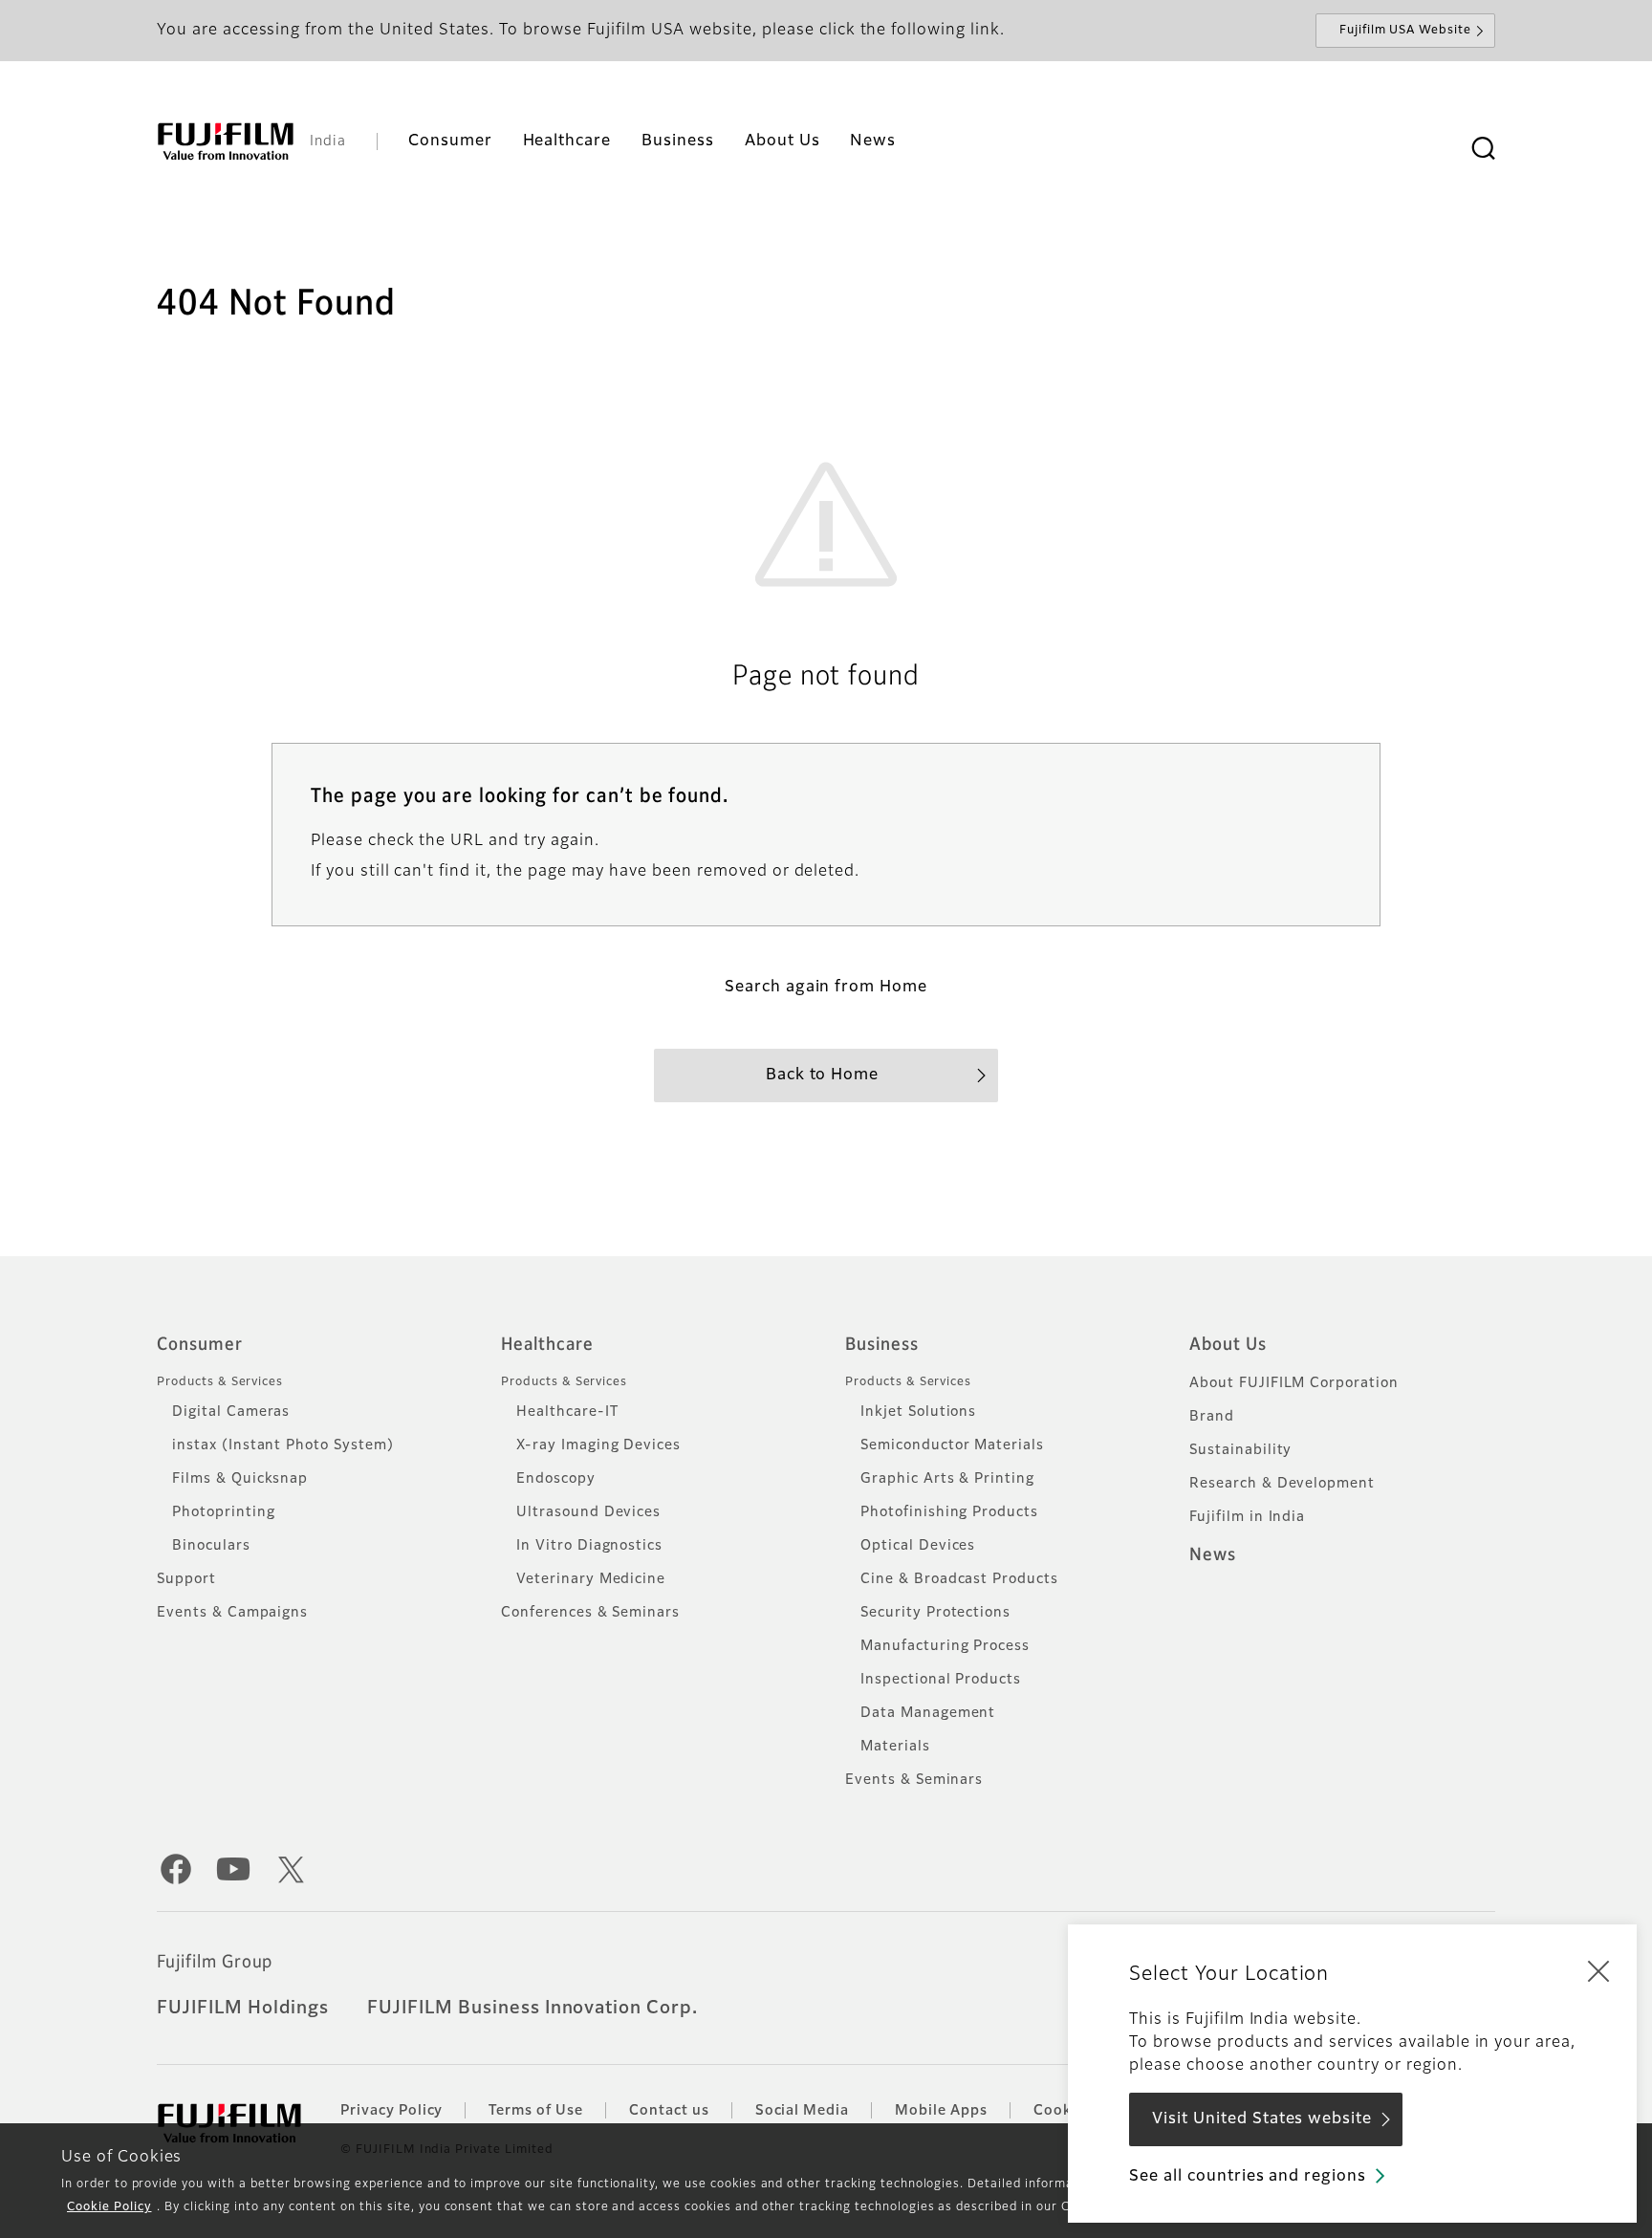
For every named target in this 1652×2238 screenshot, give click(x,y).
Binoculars (211, 1546)
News (1213, 1555)
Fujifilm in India (1247, 1517)
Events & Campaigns (232, 1613)
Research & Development (1282, 1484)
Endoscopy (556, 1479)
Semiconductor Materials (952, 1445)
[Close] (1598, 1970)
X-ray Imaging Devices (598, 1445)
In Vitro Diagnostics (589, 1546)
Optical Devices (918, 1546)
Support (186, 1579)
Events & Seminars (914, 1780)
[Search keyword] (1483, 149)
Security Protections (935, 1613)
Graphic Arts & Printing (947, 1479)
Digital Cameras (231, 1412)
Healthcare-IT (567, 1412)
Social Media (803, 2111)
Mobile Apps (941, 2111)
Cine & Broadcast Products (959, 1579)
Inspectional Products (941, 1680)
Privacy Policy (391, 2111)
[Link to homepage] (226, 141)
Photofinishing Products (949, 1512)
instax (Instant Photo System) (283, 1445)
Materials (895, 1747)
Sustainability (1240, 1450)
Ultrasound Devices (588, 1512)
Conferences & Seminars (590, 1613)
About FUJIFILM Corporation (1294, 1383)
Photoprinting (223, 1512)
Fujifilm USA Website (1405, 31)
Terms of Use (536, 2111)
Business (882, 1345)
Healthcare (547, 1345)
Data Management (928, 1713)
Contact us (669, 2111)
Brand (1212, 1417)
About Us (1228, 1345)
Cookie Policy (109, 2207)
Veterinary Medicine (591, 1579)
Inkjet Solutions (918, 1412)
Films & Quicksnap (240, 1479)
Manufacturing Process (945, 1646)
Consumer (200, 1345)
